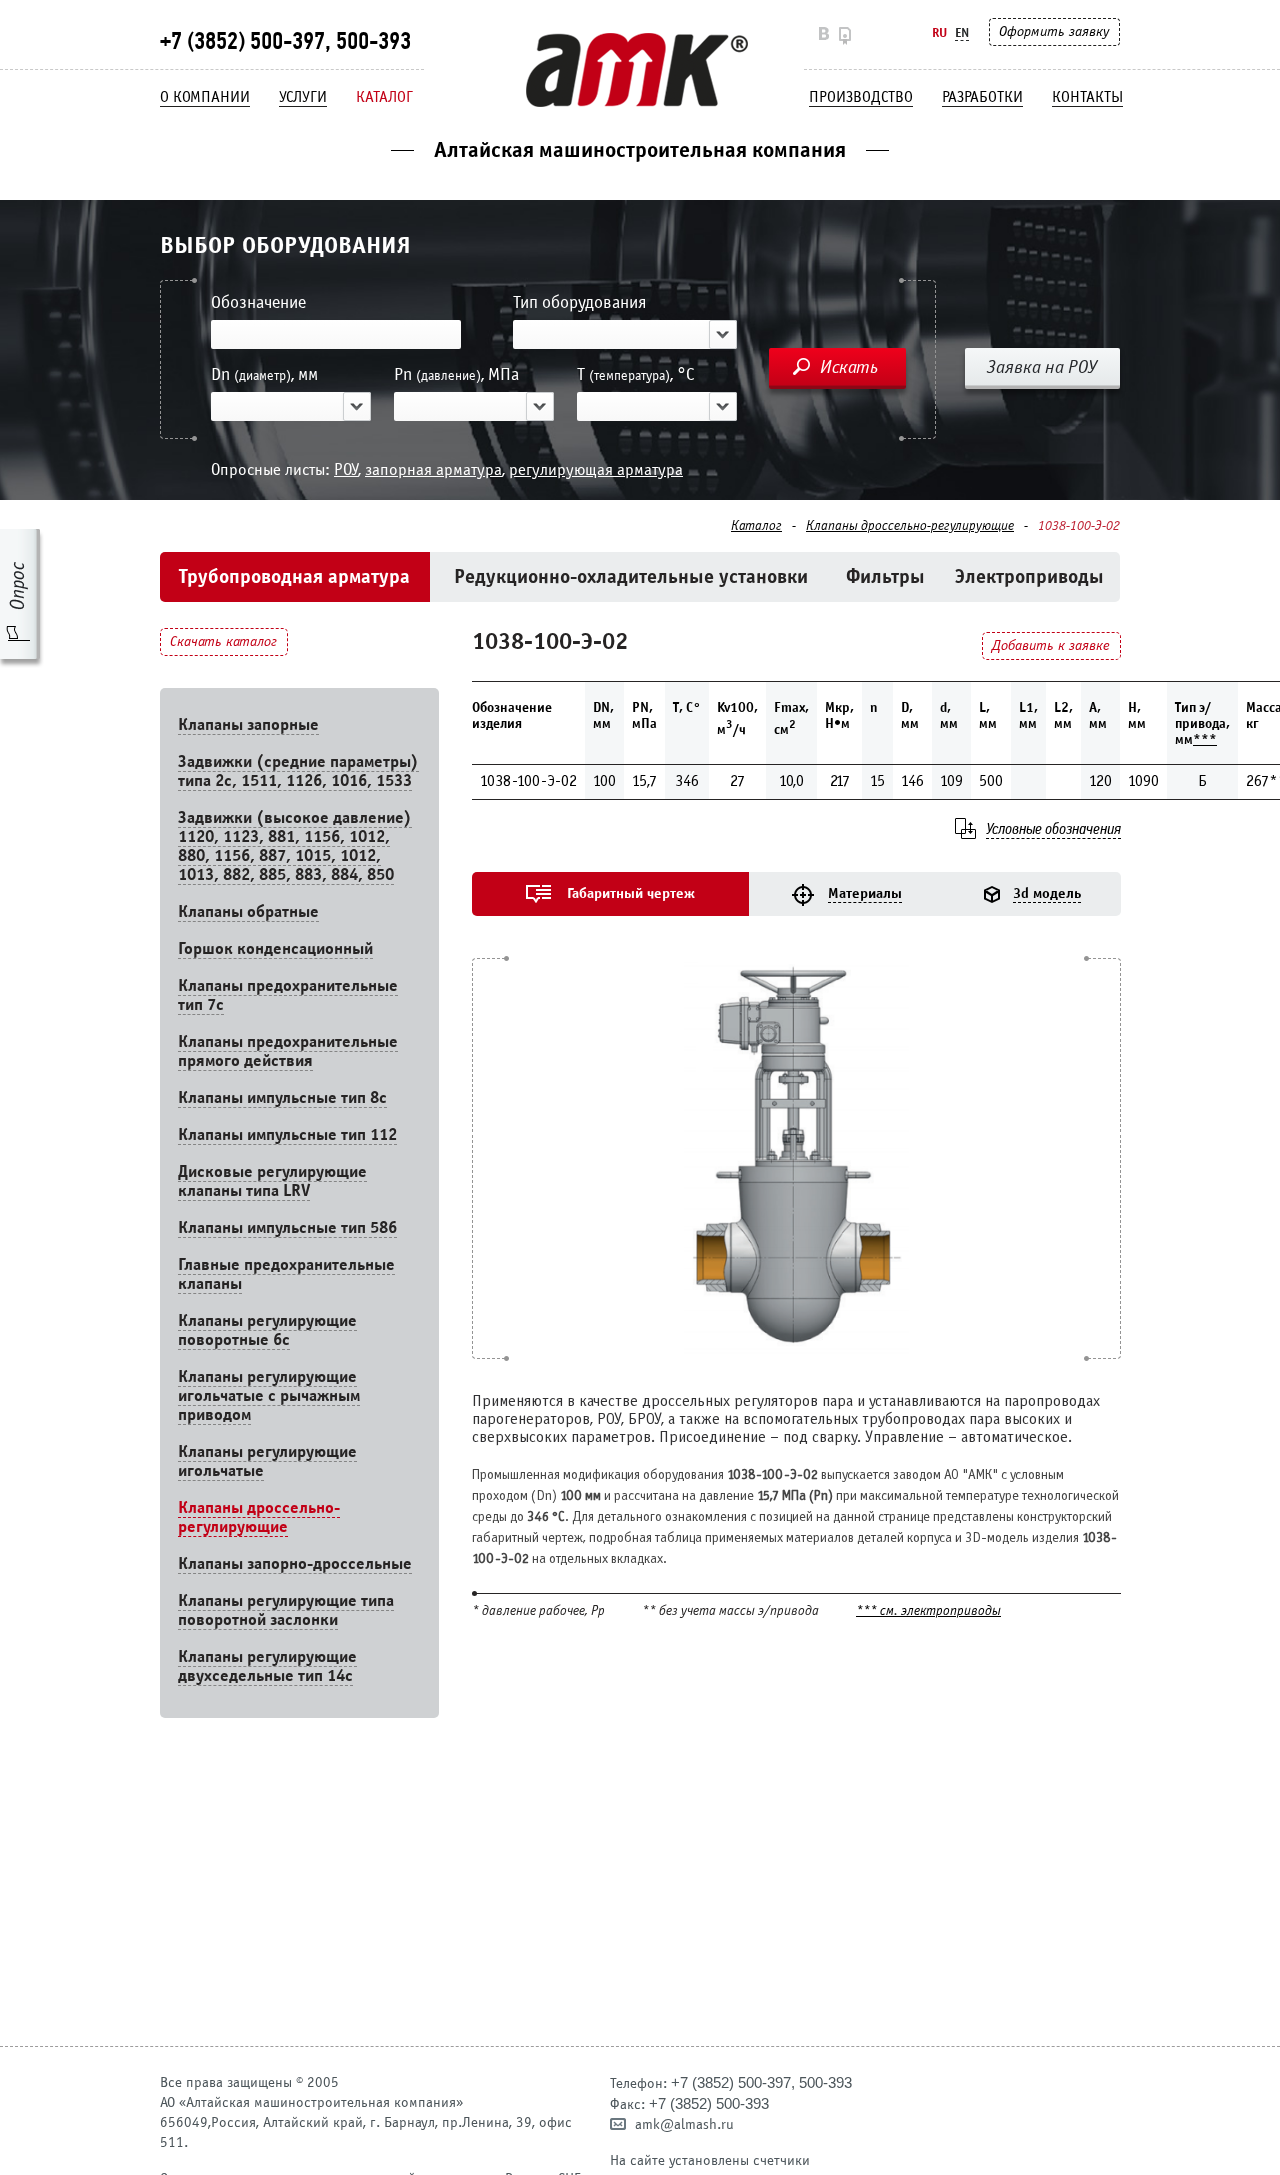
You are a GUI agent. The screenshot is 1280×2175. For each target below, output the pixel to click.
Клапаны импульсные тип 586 (287, 1227)
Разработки (982, 97)
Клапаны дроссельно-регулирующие (910, 526)
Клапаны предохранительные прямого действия (288, 1051)
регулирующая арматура (596, 469)
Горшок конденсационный (275, 948)
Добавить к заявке (1051, 645)
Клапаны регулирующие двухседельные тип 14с (267, 1666)
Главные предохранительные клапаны (286, 1274)
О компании (205, 97)
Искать (849, 367)
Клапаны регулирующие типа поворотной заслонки (286, 1610)
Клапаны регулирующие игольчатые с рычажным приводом (269, 1395)
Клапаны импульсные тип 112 (287, 1134)
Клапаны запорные (248, 724)
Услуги (303, 97)
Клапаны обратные (248, 911)
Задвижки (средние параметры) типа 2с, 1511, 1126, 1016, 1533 (298, 771)
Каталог (384, 97)
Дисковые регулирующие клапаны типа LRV (272, 1181)
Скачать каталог (223, 641)
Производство (861, 97)
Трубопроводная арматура (294, 576)
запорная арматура (433, 469)
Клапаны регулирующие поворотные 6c (267, 1330)
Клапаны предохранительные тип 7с (288, 995)
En (962, 32)
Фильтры (885, 576)
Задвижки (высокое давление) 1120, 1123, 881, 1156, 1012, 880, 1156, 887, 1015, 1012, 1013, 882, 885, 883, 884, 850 (295, 846)
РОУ (346, 469)
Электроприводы (1029, 576)
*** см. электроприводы (928, 1611)
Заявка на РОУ (1042, 367)
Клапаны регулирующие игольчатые (267, 1461)
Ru (939, 32)
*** (1205, 739)
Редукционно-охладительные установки (631, 576)
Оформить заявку (1054, 31)
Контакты (1087, 97)
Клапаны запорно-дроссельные (295, 1563)
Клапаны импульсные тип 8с (282, 1097)
